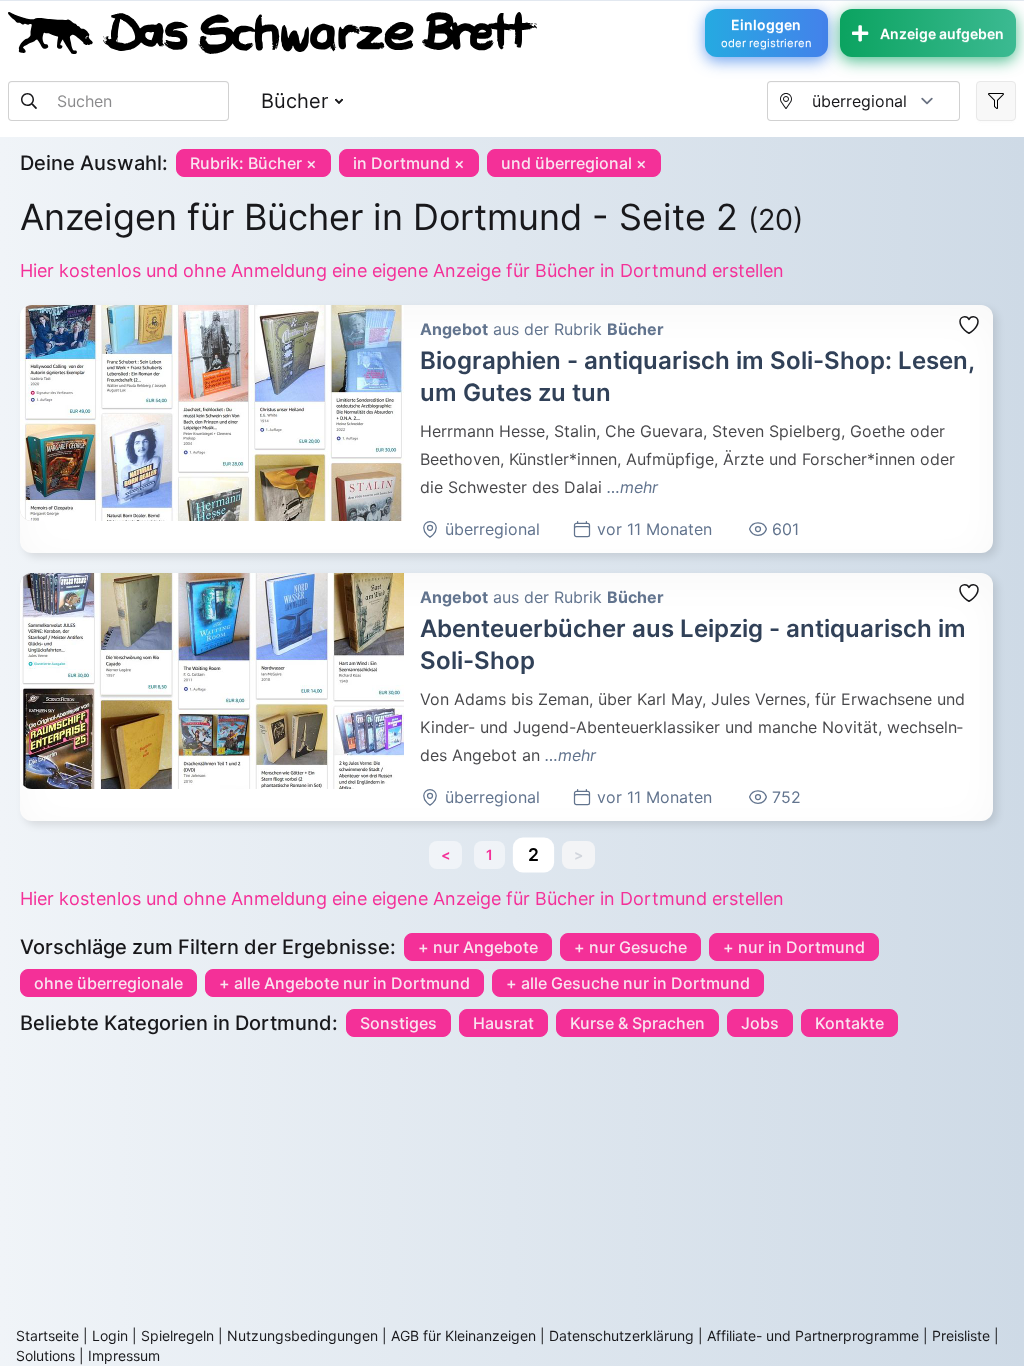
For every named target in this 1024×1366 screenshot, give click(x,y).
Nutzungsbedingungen (302, 1335)
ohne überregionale (108, 983)
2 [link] (533, 854)
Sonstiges (398, 1023)
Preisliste (961, 1335)
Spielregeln (177, 1335)
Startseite (47, 1335)
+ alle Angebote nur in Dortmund (344, 983)
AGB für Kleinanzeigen (463, 1335)
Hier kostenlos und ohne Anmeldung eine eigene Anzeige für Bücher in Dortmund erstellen (402, 270)
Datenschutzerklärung (621, 1335)
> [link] (578, 854)
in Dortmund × (409, 163)
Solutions (45, 1355)
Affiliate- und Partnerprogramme (813, 1335)
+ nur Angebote (478, 947)
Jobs (760, 1023)
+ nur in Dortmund (794, 947)
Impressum (124, 1355)
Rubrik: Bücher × (253, 163)
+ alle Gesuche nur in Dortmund (628, 983)
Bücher (294, 101)
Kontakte (849, 1023)
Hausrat (503, 1023)
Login (110, 1335)
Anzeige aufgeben (942, 33)
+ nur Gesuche (630, 947)
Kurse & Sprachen (637, 1023)
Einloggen (766, 33)
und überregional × (574, 163)
